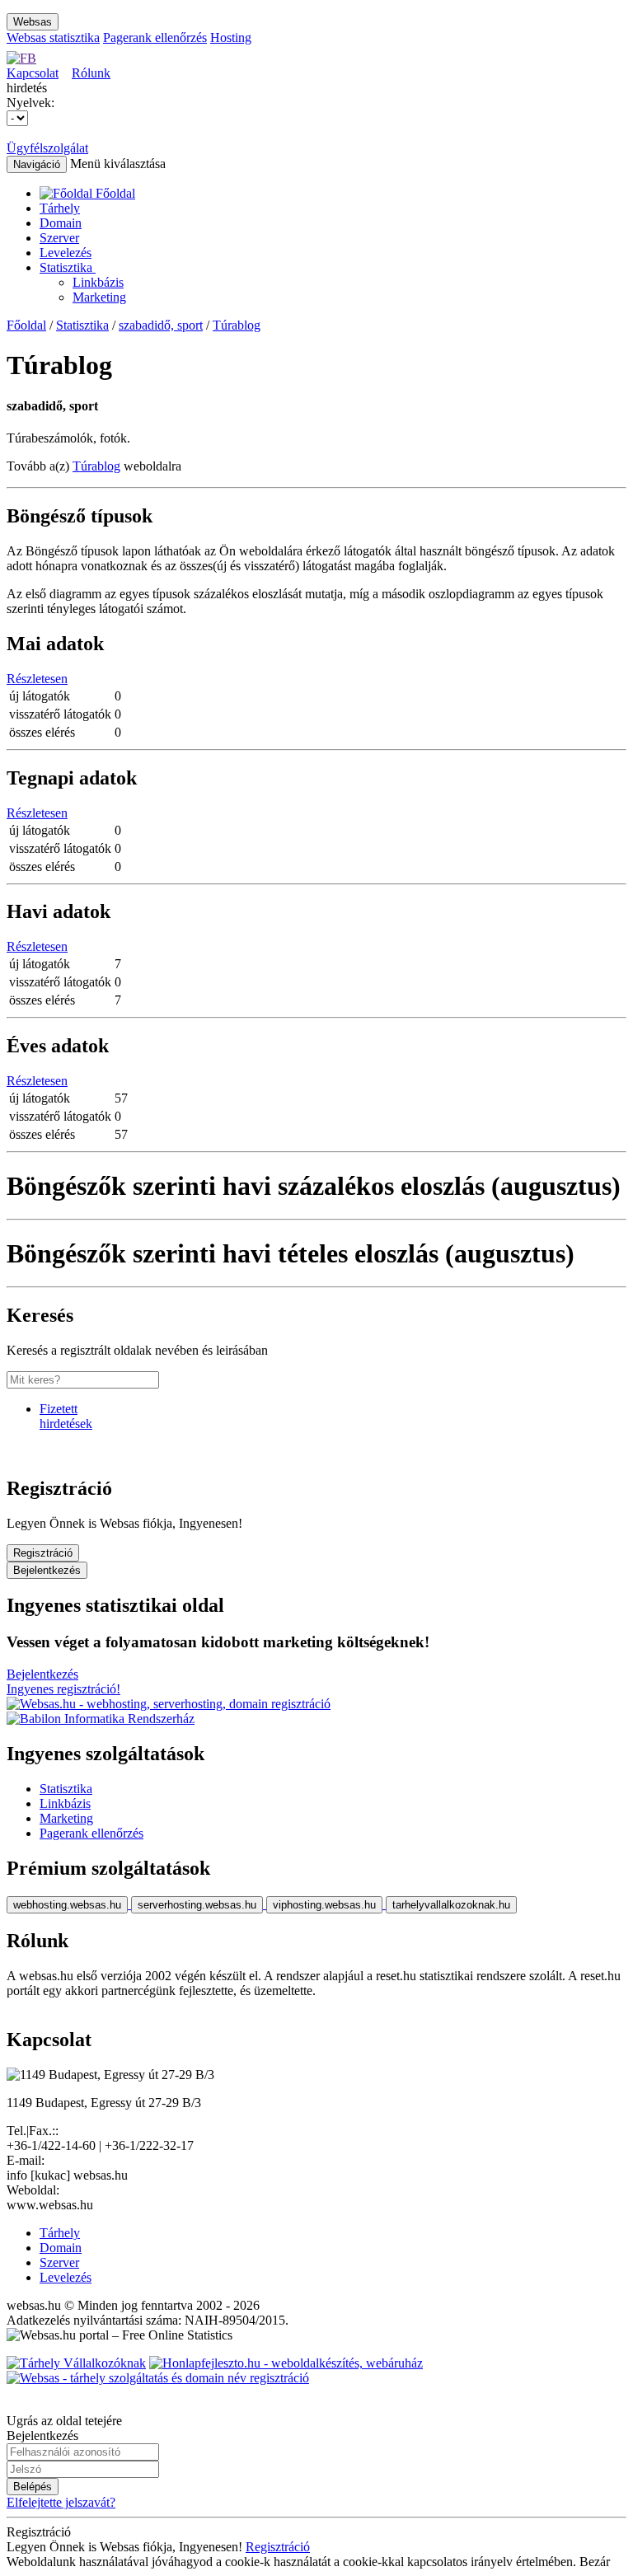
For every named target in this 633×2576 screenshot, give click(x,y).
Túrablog (237, 325)
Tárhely (60, 208)
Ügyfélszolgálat (47, 148)
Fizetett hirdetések (66, 1416)
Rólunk (91, 73)
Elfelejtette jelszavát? (61, 2502)
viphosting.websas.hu (324, 1905)
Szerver (59, 238)
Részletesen (37, 679)
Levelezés (66, 253)
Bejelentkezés (47, 1570)
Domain (61, 223)
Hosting (231, 37)
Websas (33, 22)
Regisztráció (43, 1553)
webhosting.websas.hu (67, 1905)
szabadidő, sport (161, 325)
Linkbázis (98, 282)
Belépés (33, 2487)
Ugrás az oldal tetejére (64, 2421)
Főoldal (26, 325)
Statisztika (68, 267)
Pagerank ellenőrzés (155, 37)
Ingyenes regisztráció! (63, 1689)
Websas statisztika (53, 37)
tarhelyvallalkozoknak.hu (451, 1905)
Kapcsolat (33, 73)
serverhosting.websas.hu (197, 1905)
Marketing (99, 297)
